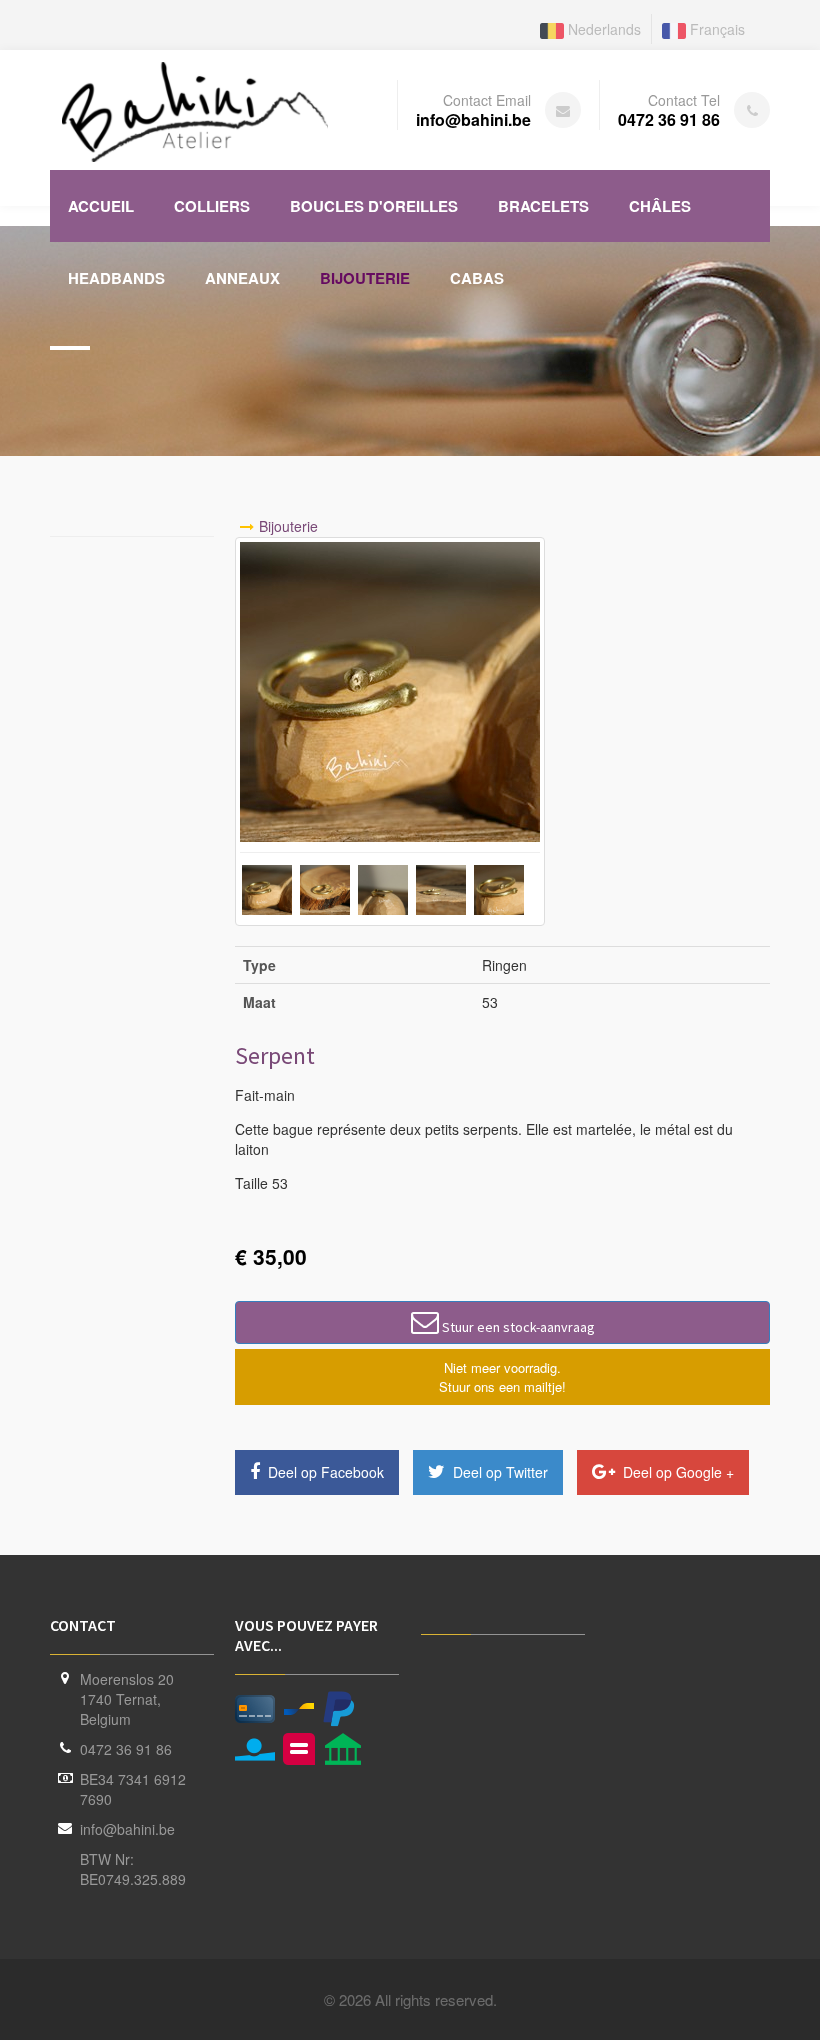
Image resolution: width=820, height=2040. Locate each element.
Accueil (101, 206)
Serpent (275, 1055)
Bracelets (543, 206)
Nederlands (602, 29)
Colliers (212, 206)
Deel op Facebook (324, 1472)
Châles (660, 206)
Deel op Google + (676, 1472)
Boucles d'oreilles (374, 206)
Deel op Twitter (498, 1472)
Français (715, 29)
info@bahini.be (127, 1829)
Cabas (477, 278)
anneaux (242, 278)
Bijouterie (365, 278)
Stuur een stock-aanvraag (517, 1327)
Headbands (116, 278)
